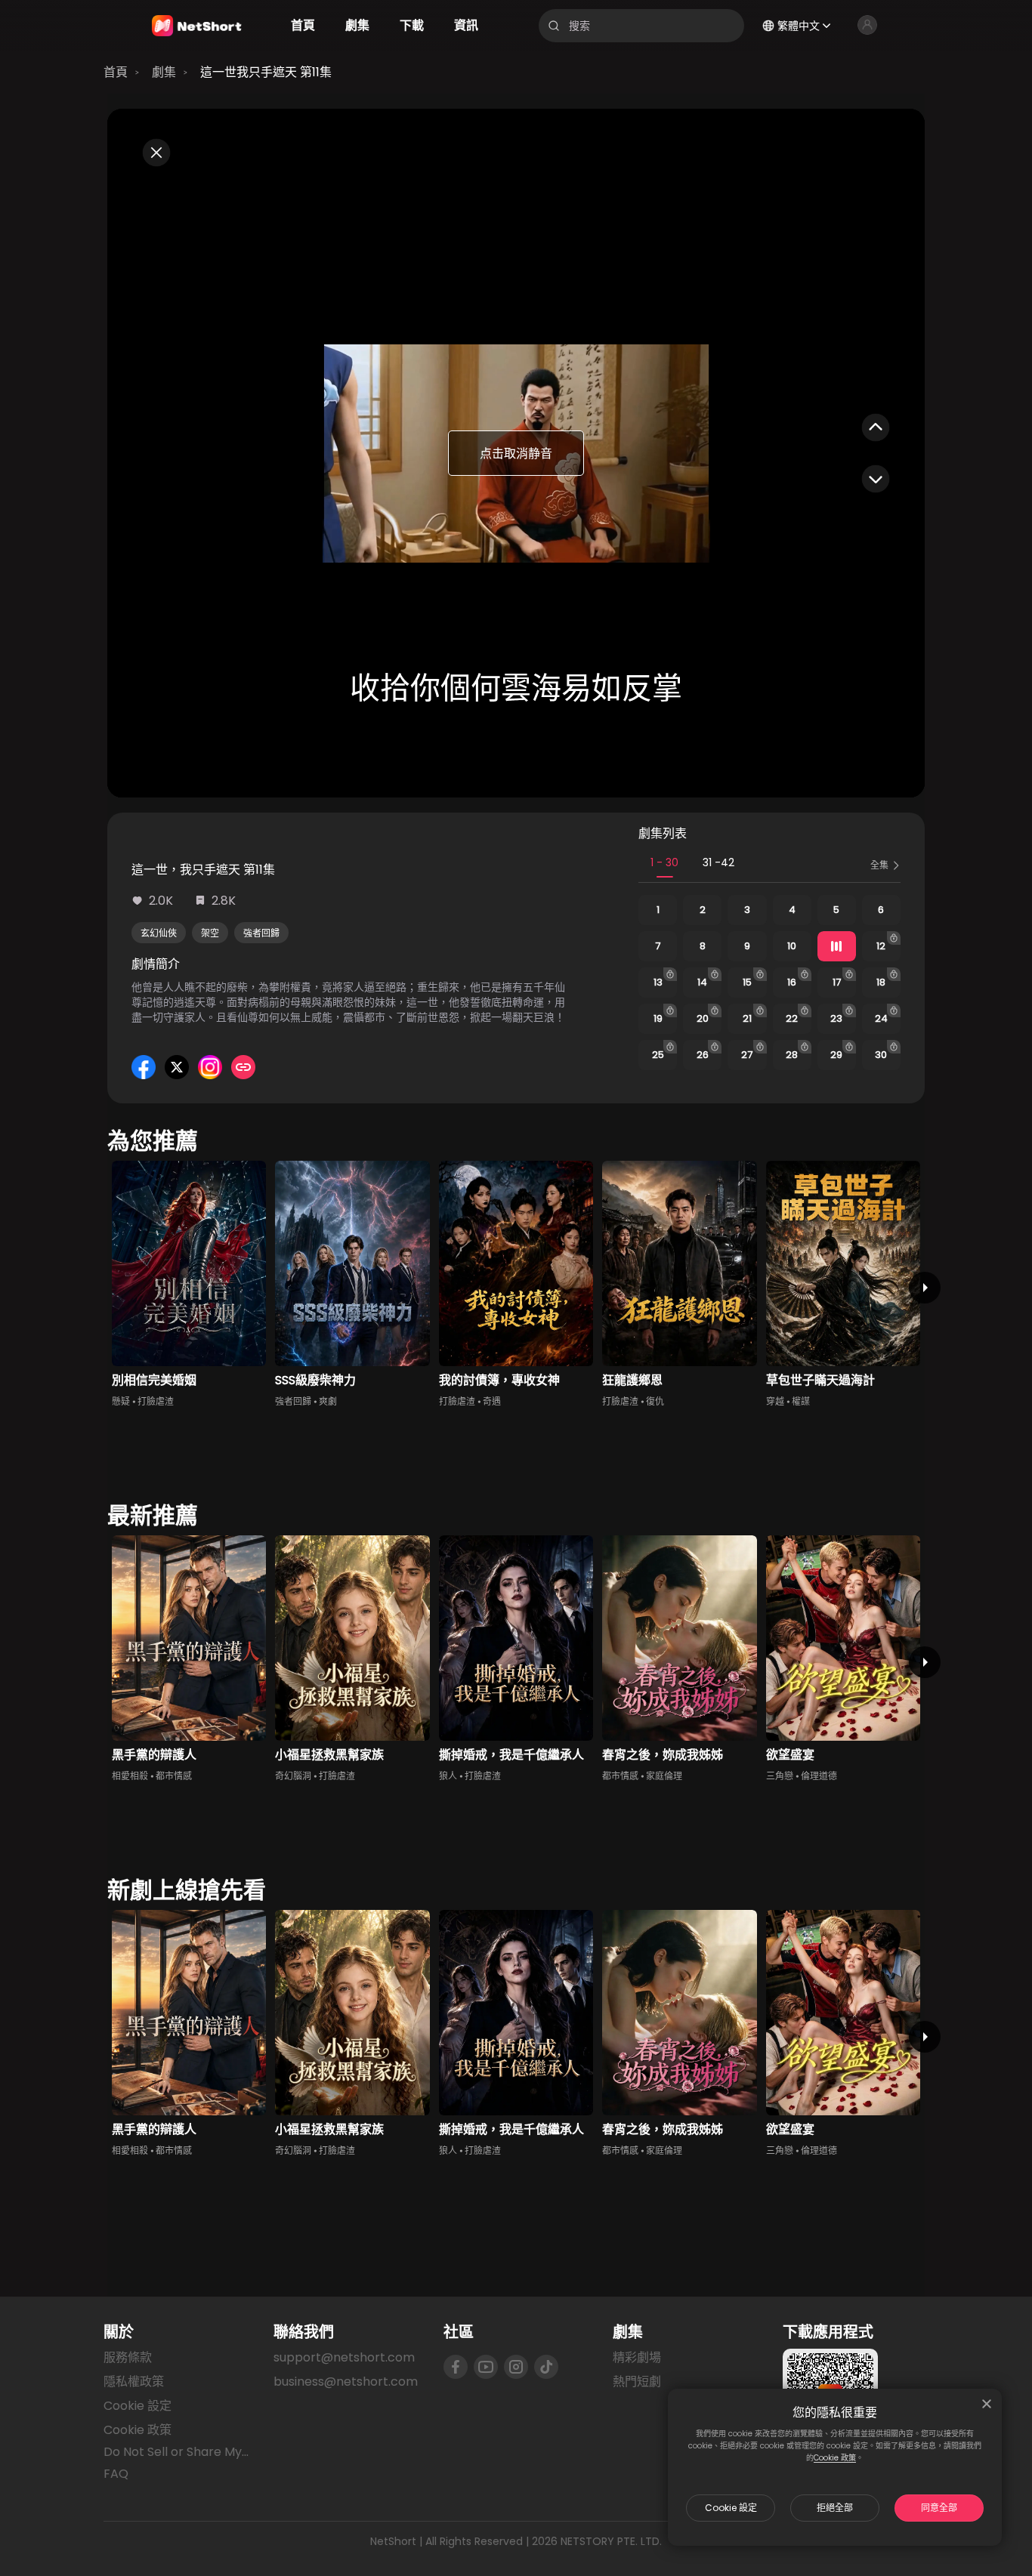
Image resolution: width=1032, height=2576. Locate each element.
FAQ (116, 2474)
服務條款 (128, 2357)
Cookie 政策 (835, 2458)
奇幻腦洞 (293, 1776)
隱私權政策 (134, 2382)
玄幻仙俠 (159, 933)
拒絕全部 (835, 2508)
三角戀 (780, 1776)
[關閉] (987, 2404)
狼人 (448, 1776)
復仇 (655, 1401)
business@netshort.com (346, 2382)
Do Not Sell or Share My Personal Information (176, 2452)
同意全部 (939, 2508)
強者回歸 (261, 933)
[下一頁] (925, 1288)
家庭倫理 (664, 1776)
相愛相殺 (130, 1776)
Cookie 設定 (731, 2508)
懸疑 (121, 1401)
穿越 (775, 1401)
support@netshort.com (344, 2357)
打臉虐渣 (156, 1401)
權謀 (801, 1401)
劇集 (164, 72)
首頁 (116, 72)
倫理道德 (819, 1776)
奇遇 (492, 1401)
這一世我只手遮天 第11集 (266, 72)
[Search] (554, 26)
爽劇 (328, 1401)
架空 (210, 933)
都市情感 (174, 1776)
